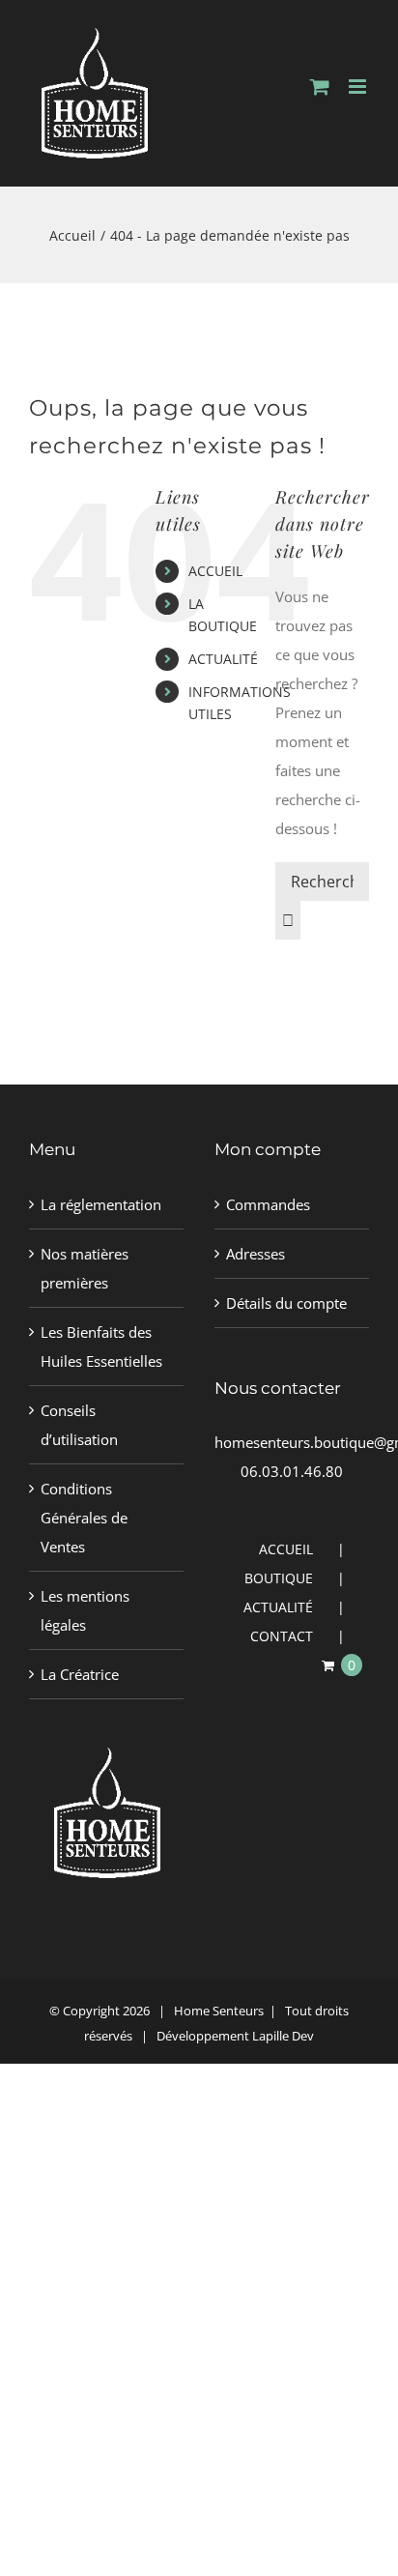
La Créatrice (80, 1674)
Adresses (256, 1254)
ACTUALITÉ (223, 659)
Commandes (268, 1204)
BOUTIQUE (279, 1578)
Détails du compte (286, 1303)
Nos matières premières (85, 1268)
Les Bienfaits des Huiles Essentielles (101, 1346)
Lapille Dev (283, 2036)
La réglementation (101, 1204)
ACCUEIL (215, 571)
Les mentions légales (85, 1610)
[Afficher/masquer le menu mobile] (359, 87)
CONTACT (282, 1636)
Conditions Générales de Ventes (84, 1518)
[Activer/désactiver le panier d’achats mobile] (320, 87)
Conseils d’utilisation (79, 1425)
